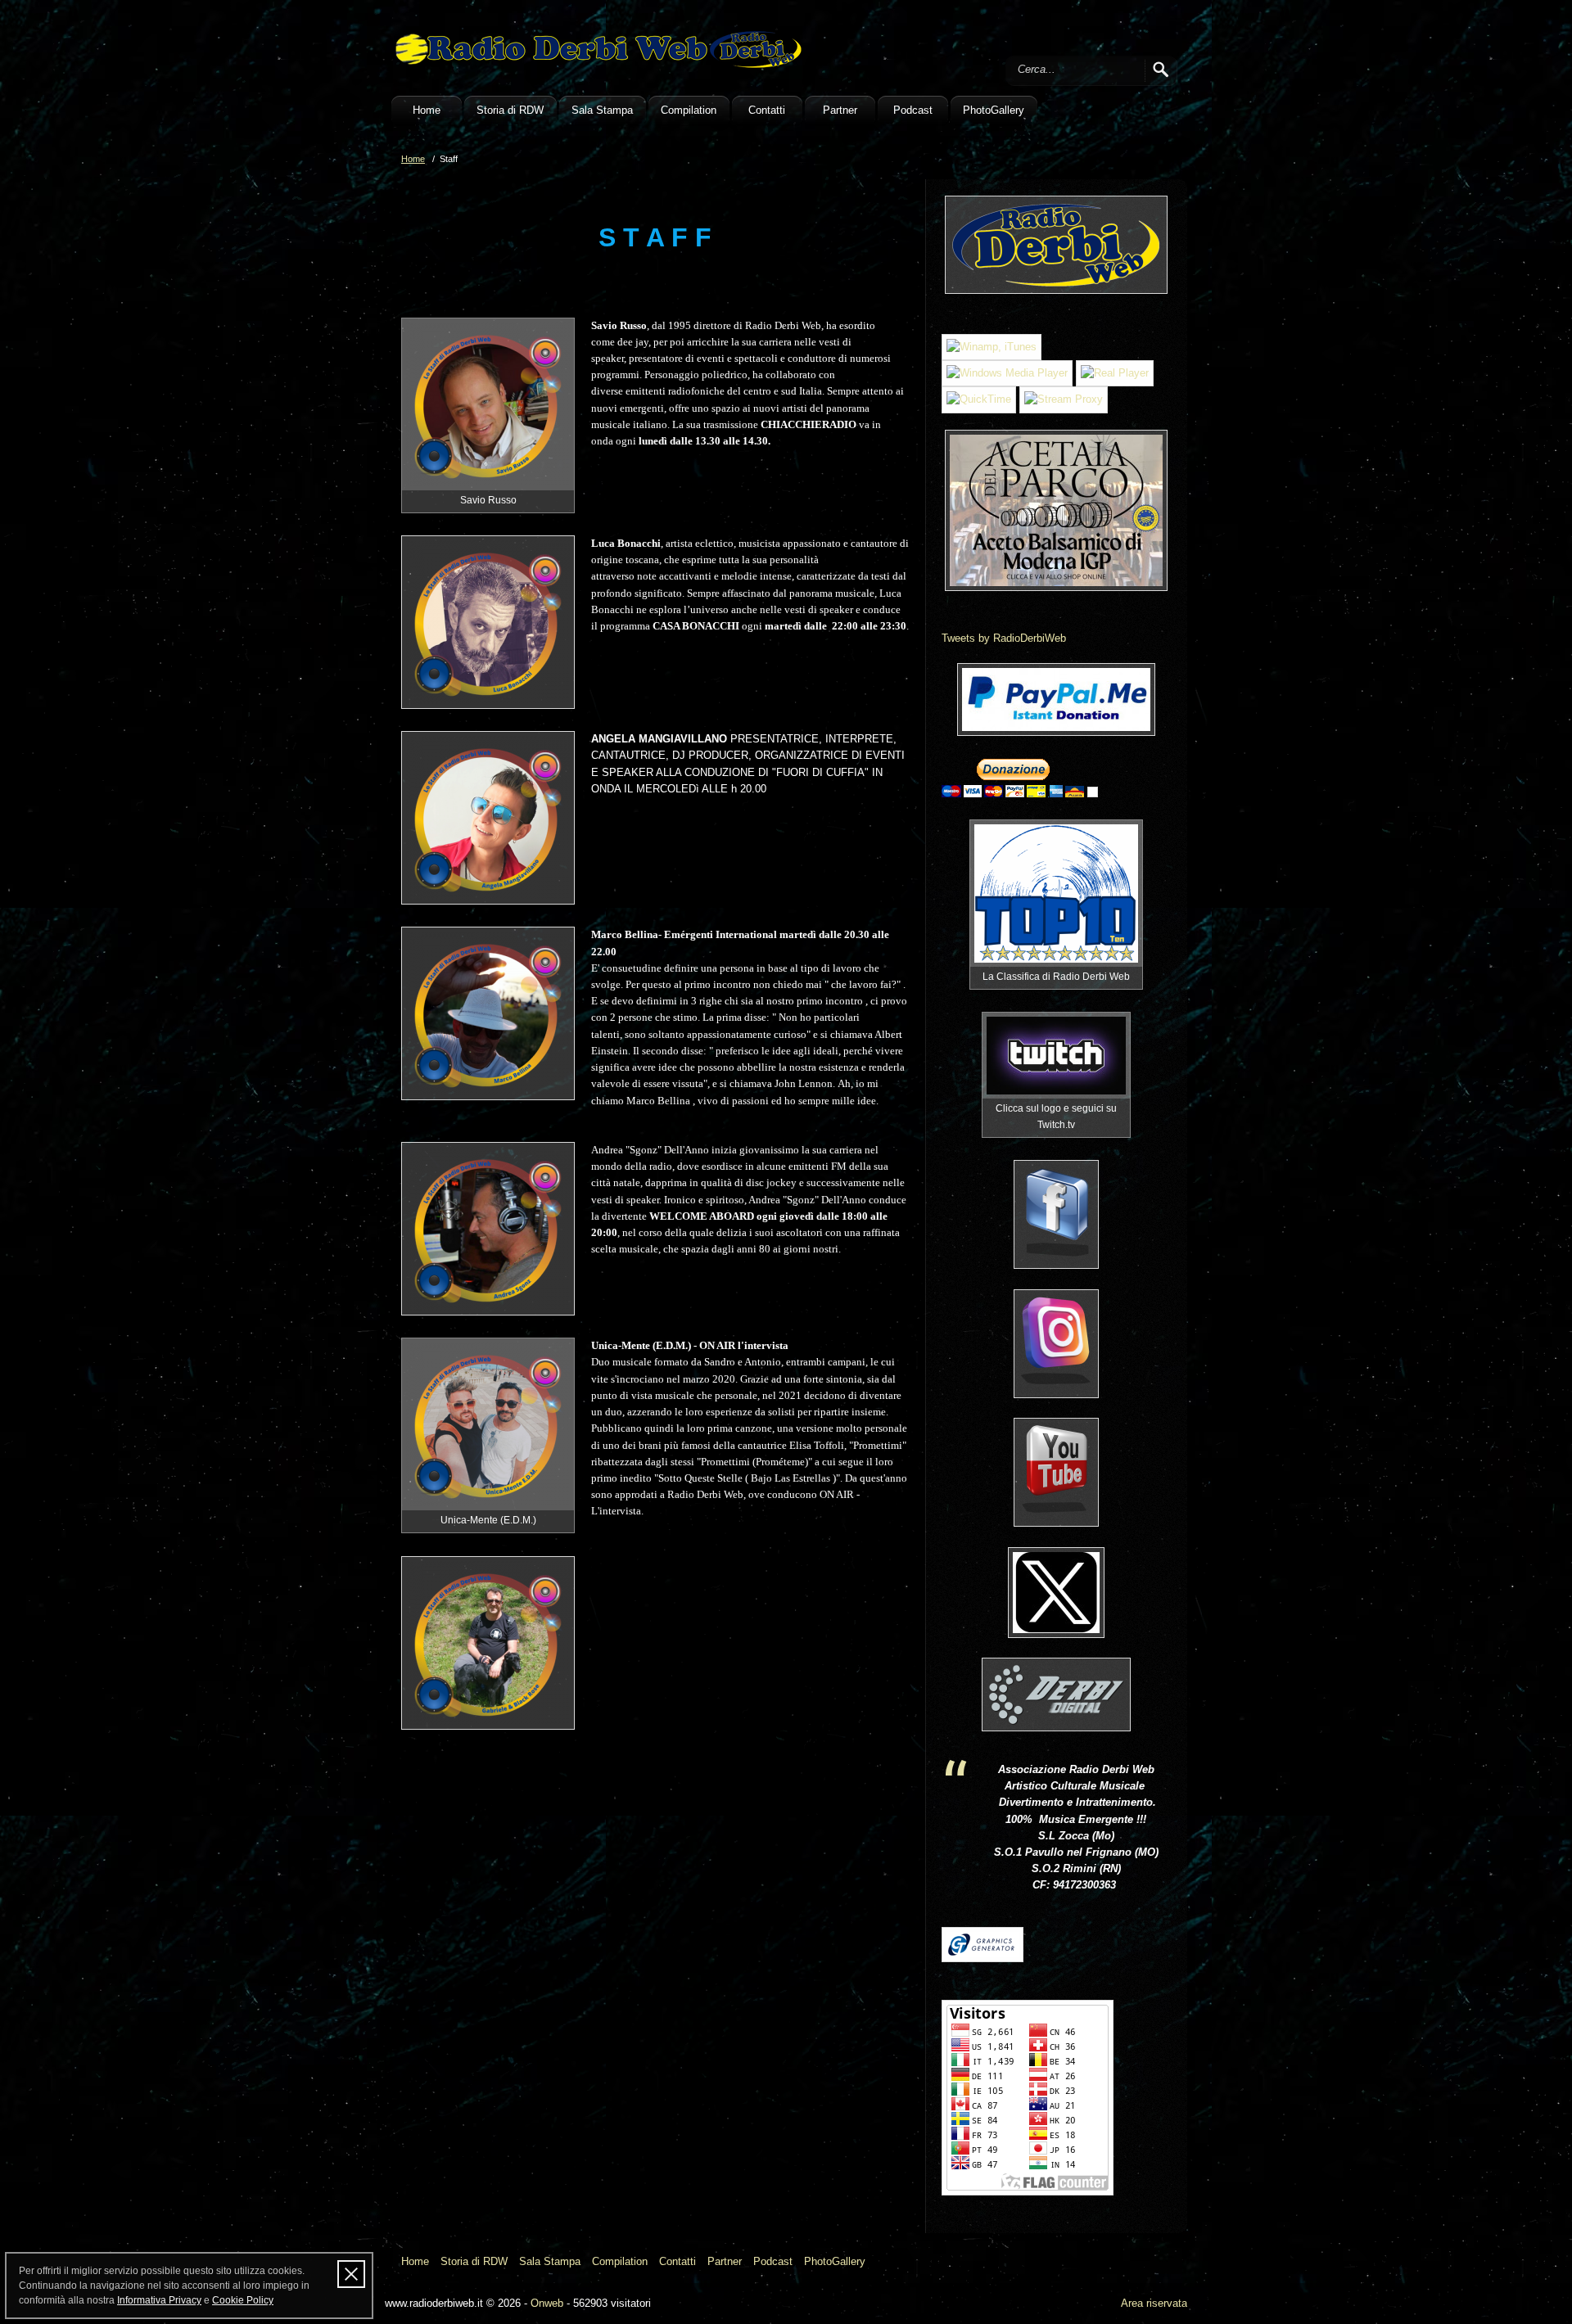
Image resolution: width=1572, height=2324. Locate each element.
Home (427, 110)
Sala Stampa (602, 110)
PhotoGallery (994, 110)
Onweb (547, 2303)
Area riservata (1154, 2303)
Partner (840, 110)
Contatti (767, 110)
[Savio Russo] (488, 404)
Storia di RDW (510, 110)
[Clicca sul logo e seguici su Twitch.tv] (1056, 1056)
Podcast (913, 110)
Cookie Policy (243, 2300)
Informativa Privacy (159, 2300)
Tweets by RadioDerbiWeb (1004, 638)
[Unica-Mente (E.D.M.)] (488, 1424)
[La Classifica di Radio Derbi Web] (1056, 893)
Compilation (689, 110)
